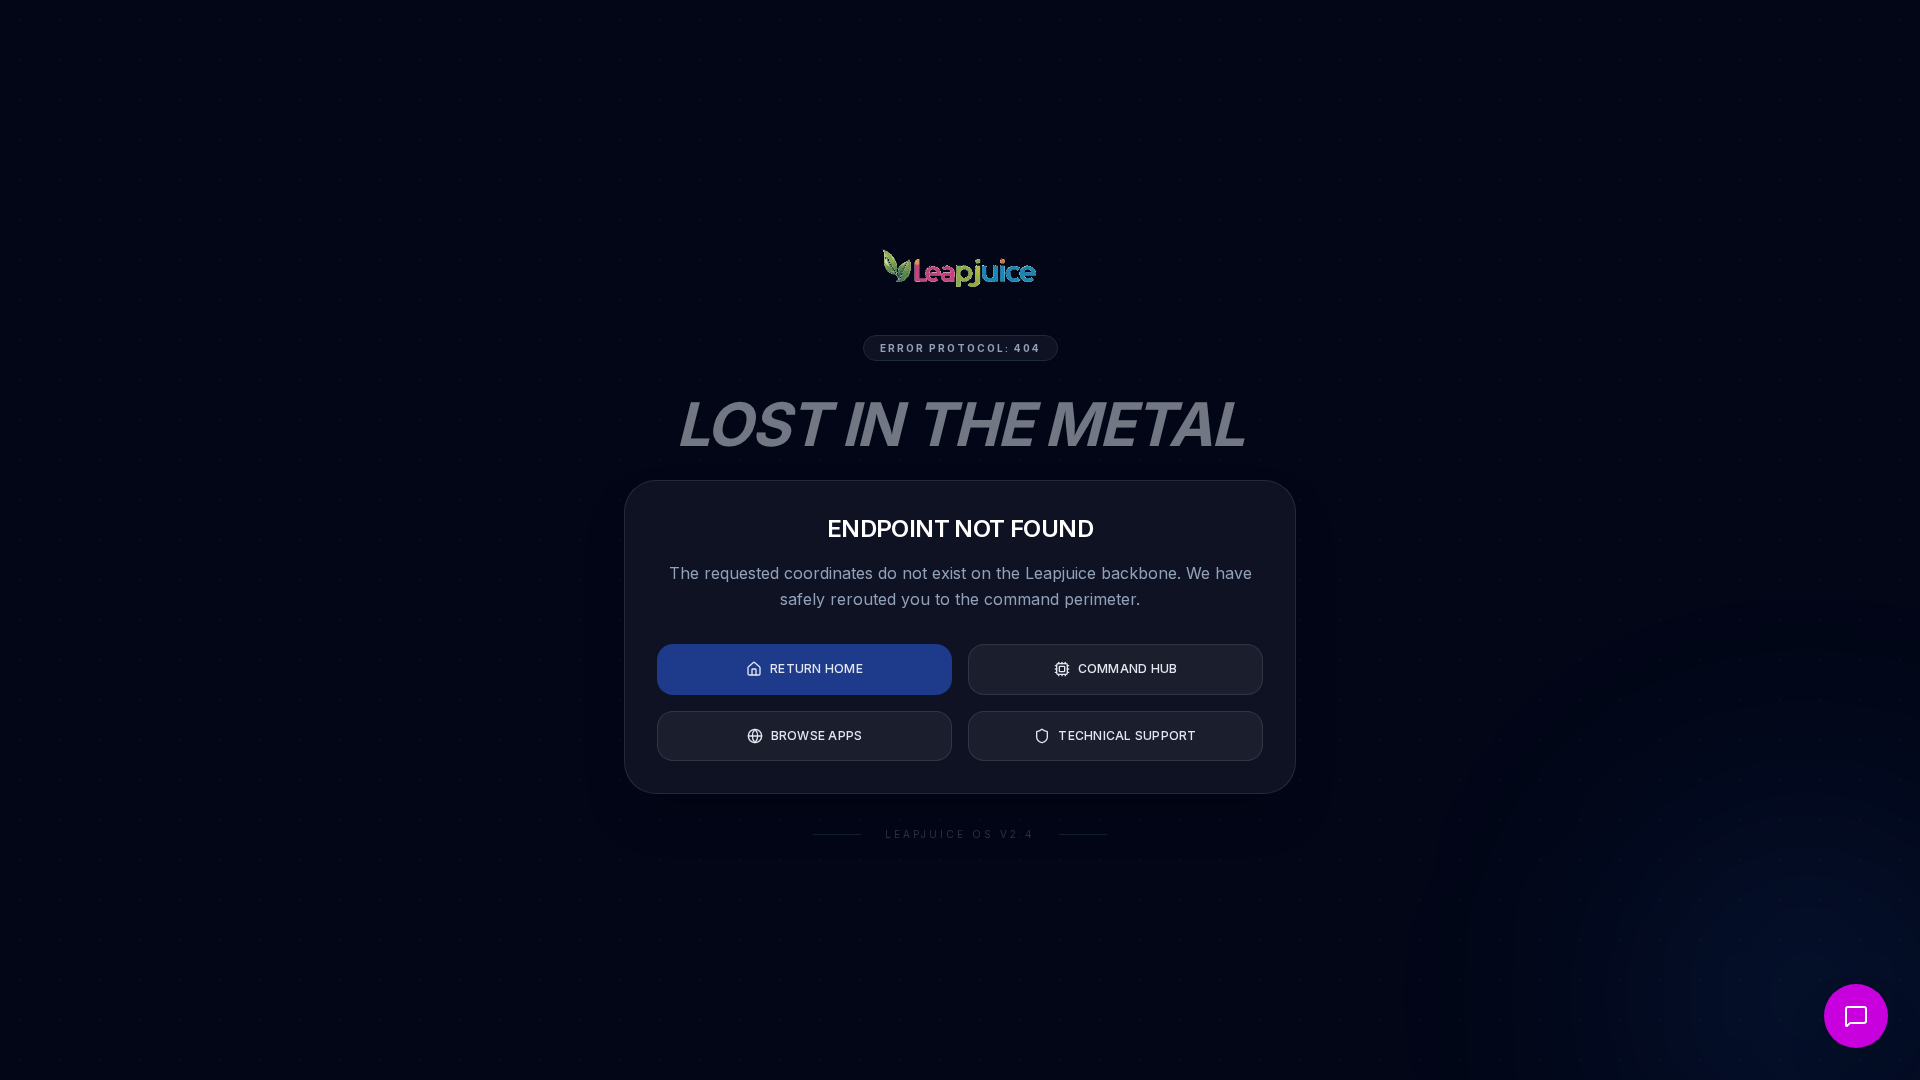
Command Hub (1128, 668)
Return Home (816, 668)
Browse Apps (817, 735)
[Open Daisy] (1856, 1016)
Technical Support (1127, 735)
